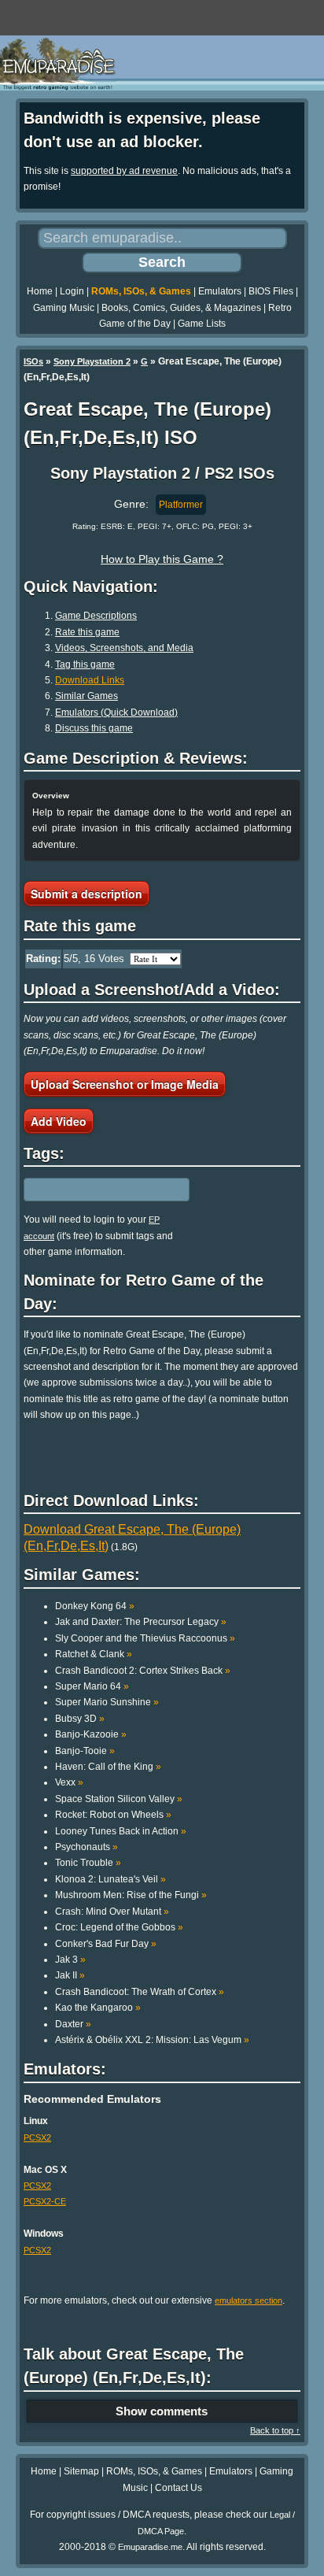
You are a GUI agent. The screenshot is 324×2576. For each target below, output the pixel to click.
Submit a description (87, 894)
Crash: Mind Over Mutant (112, 1912)
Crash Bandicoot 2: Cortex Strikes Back (143, 1671)
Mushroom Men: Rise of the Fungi (131, 1895)
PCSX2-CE (45, 2201)
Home (40, 291)
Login (72, 291)
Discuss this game (94, 728)
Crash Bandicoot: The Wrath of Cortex (140, 1992)
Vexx (69, 1782)
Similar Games (87, 696)
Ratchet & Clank (94, 1654)
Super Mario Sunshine (107, 1702)
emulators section (249, 2300)
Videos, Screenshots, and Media (124, 648)
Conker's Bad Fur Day (106, 1944)
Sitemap (81, 2471)
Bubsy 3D (80, 1719)
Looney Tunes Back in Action (121, 1831)
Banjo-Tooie (85, 1751)
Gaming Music (64, 308)
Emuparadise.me (150, 2547)
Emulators (220, 291)
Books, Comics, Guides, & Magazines (181, 308)
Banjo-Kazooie (91, 1734)
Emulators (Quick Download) (116, 712)
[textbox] (92, 1190)
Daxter (73, 2024)
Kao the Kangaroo (98, 2008)
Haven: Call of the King (108, 1767)
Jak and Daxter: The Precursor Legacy (141, 1622)
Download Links (90, 680)
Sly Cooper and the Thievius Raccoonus (145, 1638)
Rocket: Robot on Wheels (113, 1815)
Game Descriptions (96, 616)
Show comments (162, 2411)
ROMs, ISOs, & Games (141, 291)
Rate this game (87, 632)
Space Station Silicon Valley (119, 1799)
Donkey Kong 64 (95, 1606)
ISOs (33, 361)
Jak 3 (70, 1960)
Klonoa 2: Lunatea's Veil (110, 1879)
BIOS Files (271, 291)
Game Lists (202, 324)
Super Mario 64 (92, 1686)
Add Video (59, 1121)
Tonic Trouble (88, 1863)
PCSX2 (37, 2137)
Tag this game (85, 664)
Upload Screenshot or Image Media (125, 1084)
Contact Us (179, 2488)
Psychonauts (87, 1847)
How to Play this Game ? (162, 559)
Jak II (70, 1975)
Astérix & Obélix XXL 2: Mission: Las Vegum (152, 2040)
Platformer (181, 505)
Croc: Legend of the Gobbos (119, 1927)
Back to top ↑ (275, 2430)
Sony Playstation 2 (92, 361)
